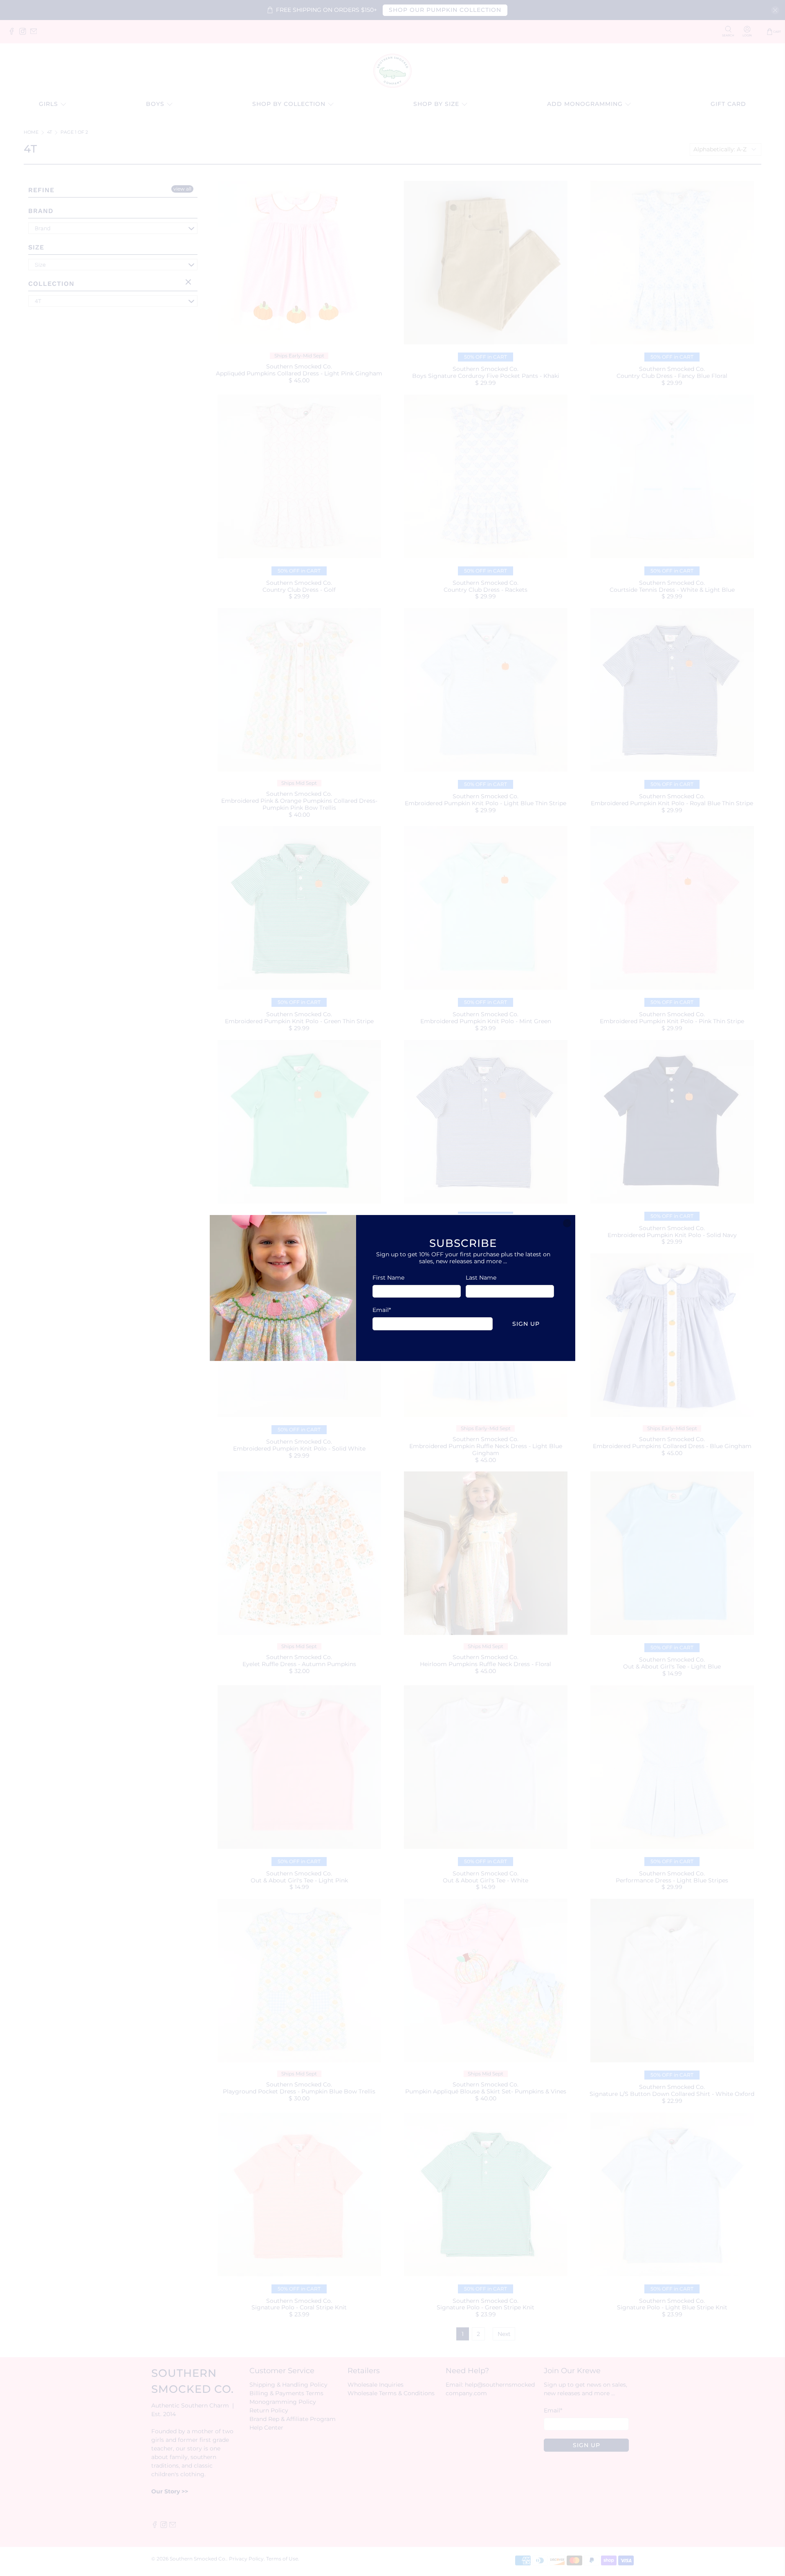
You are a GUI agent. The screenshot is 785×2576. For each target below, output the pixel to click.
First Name (388, 1278)
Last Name (481, 1278)
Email (382, 1310)
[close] (567, 1223)
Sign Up (526, 1324)
